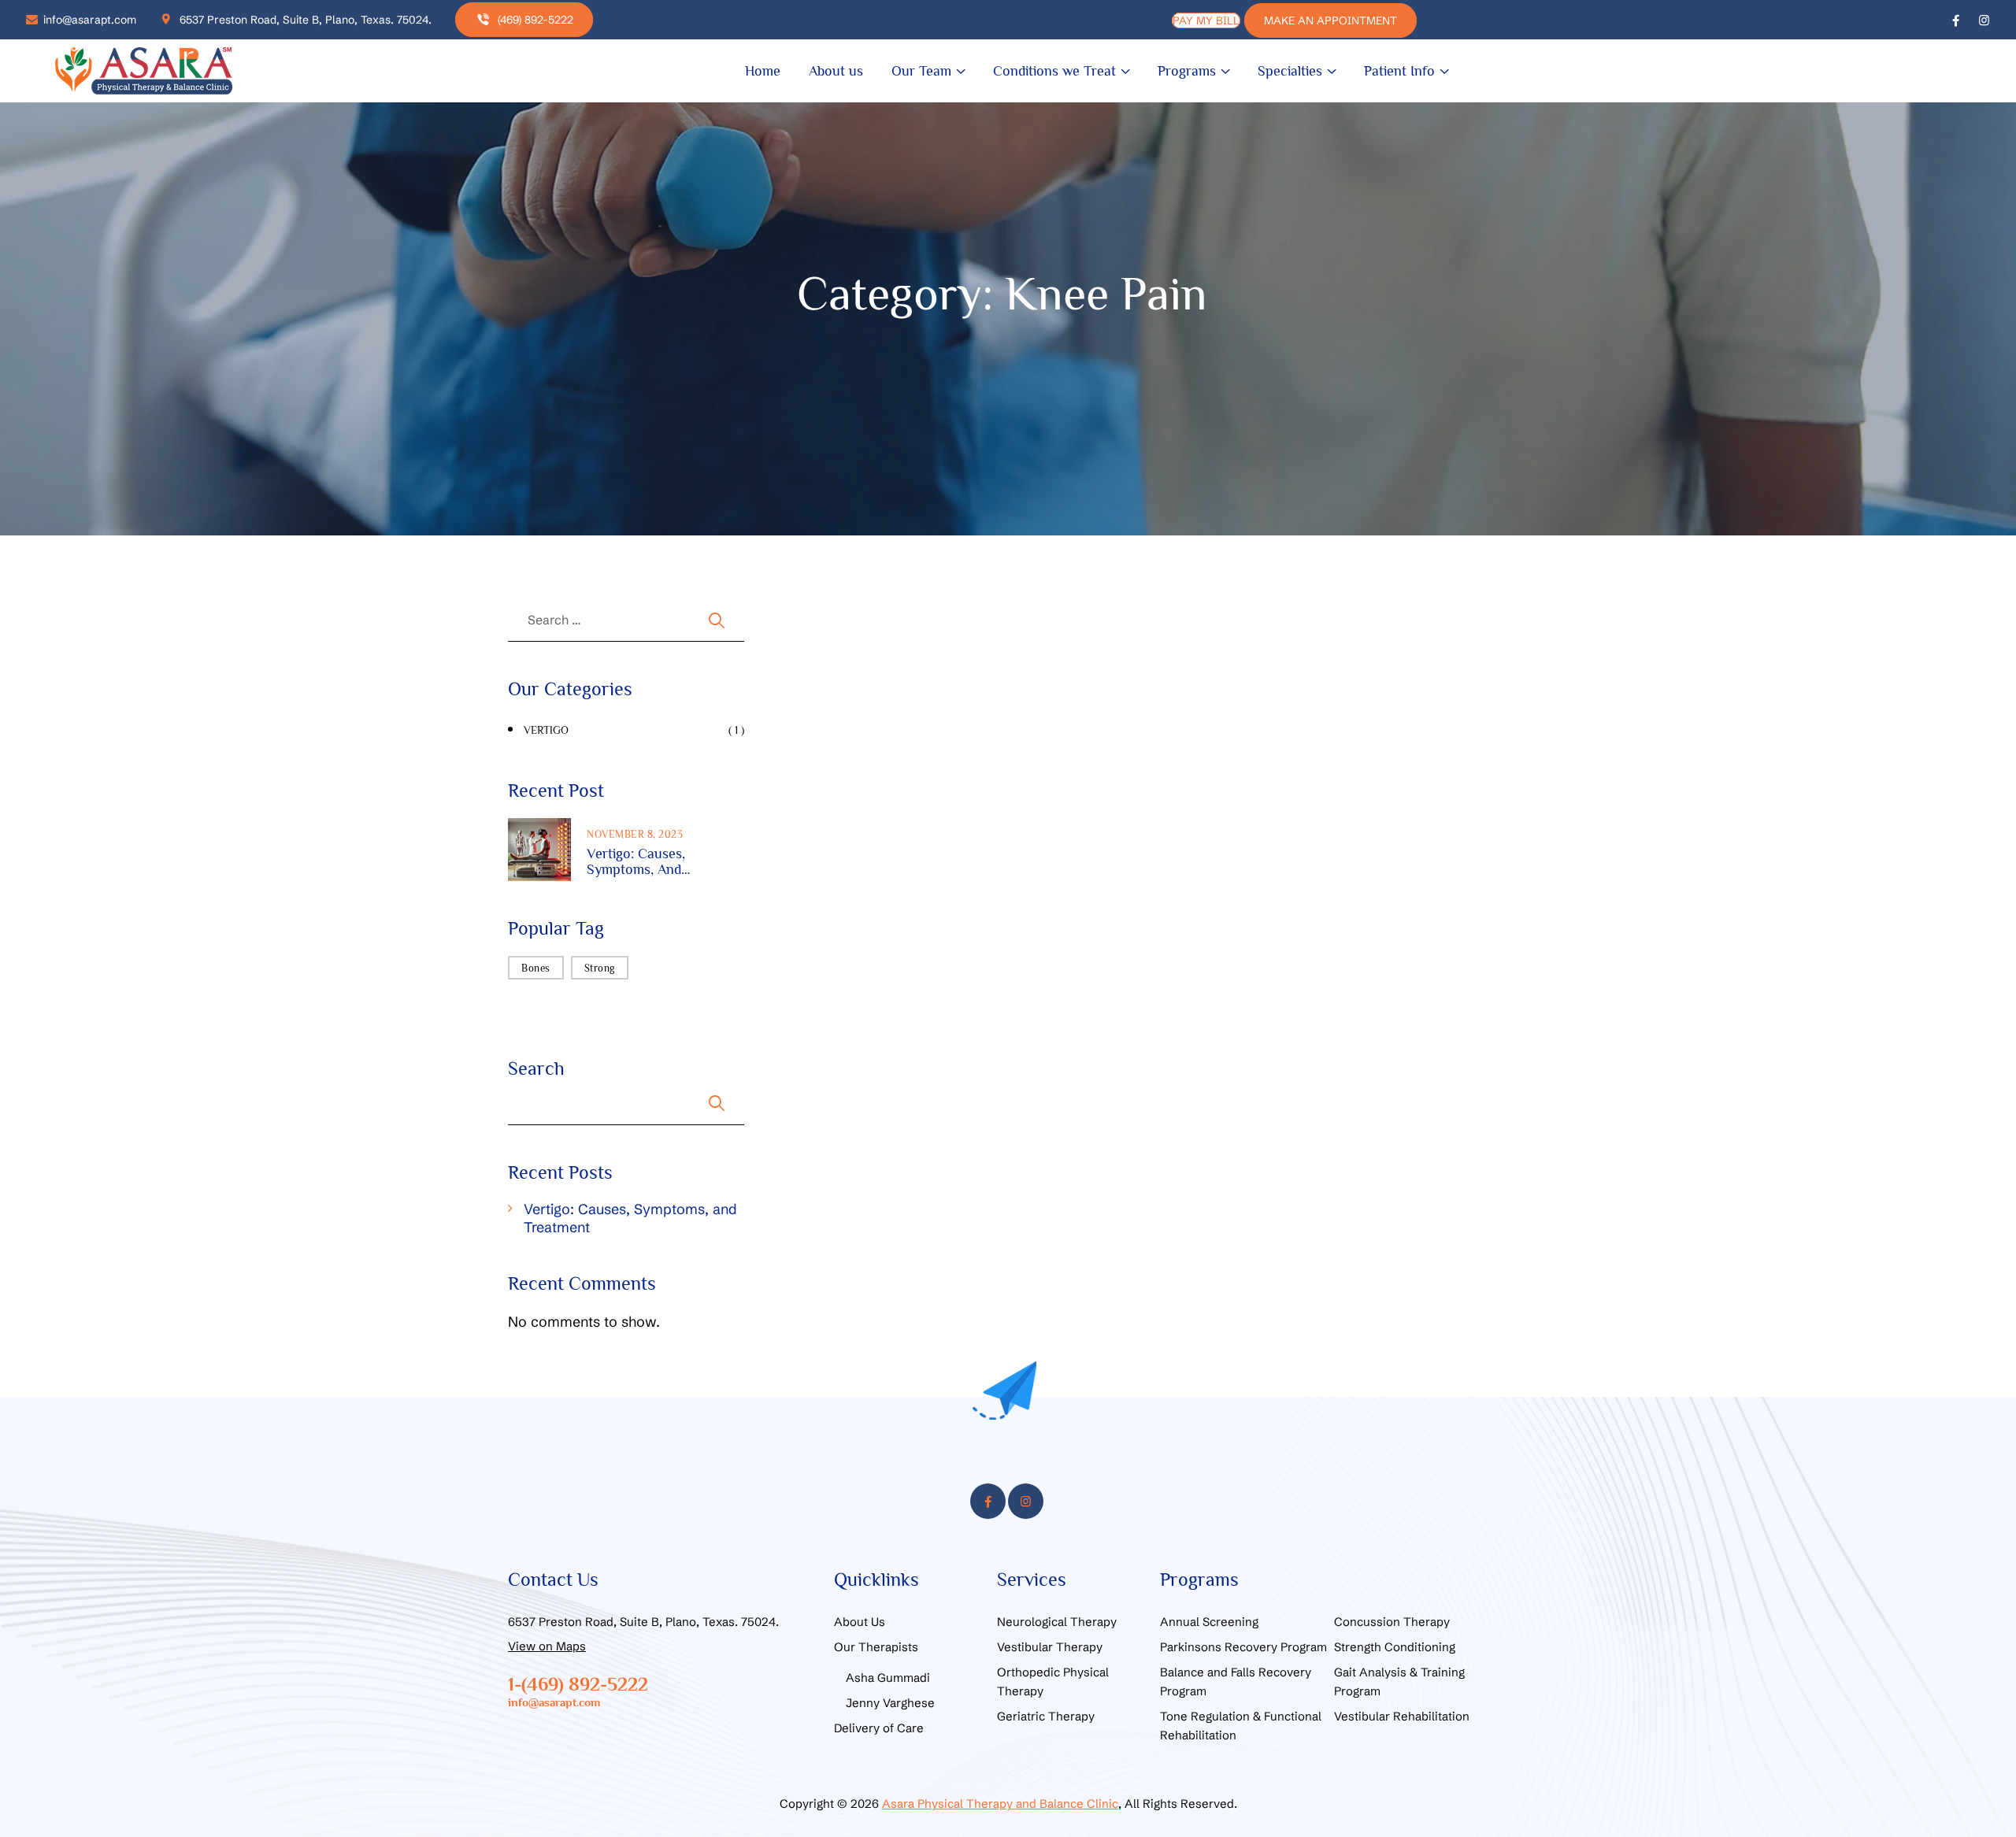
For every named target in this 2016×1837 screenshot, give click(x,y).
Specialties (1290, 71)
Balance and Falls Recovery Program (1236, 1681)
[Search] (703, 620)
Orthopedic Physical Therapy (1053, 1681)
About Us (860, 1622)
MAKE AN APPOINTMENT (1330, 20)
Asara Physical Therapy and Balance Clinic (1000, 1804)
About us (836, 71)
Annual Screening (1209, 1622)
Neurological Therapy (1057, 1622)
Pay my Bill (1206, 20)
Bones (536, 968)
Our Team (921, 71)
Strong (600, 968)
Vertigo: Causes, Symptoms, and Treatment (636, 861)
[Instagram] (1984, 19)
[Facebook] (1956, 19)
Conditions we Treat (1054, 71)
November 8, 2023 (635, 834)
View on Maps (547, 1646)
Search (536, 1068)
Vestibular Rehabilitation (1402, 1716)
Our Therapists (876, 1647)
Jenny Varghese (890, 1703)
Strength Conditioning (1395, 1647)
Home (763, 71)
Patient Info (1399, 71)
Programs (1187, 71)
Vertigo (546, 730)
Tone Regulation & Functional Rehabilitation (1241, 1726)
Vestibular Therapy (1050, 1647)
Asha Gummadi (888, 1678)
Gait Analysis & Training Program (1399, 1681)
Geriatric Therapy (1046, 1716)
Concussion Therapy (1392, 1622)
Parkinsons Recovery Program (1243, 1647)
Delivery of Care (879, 1728)
